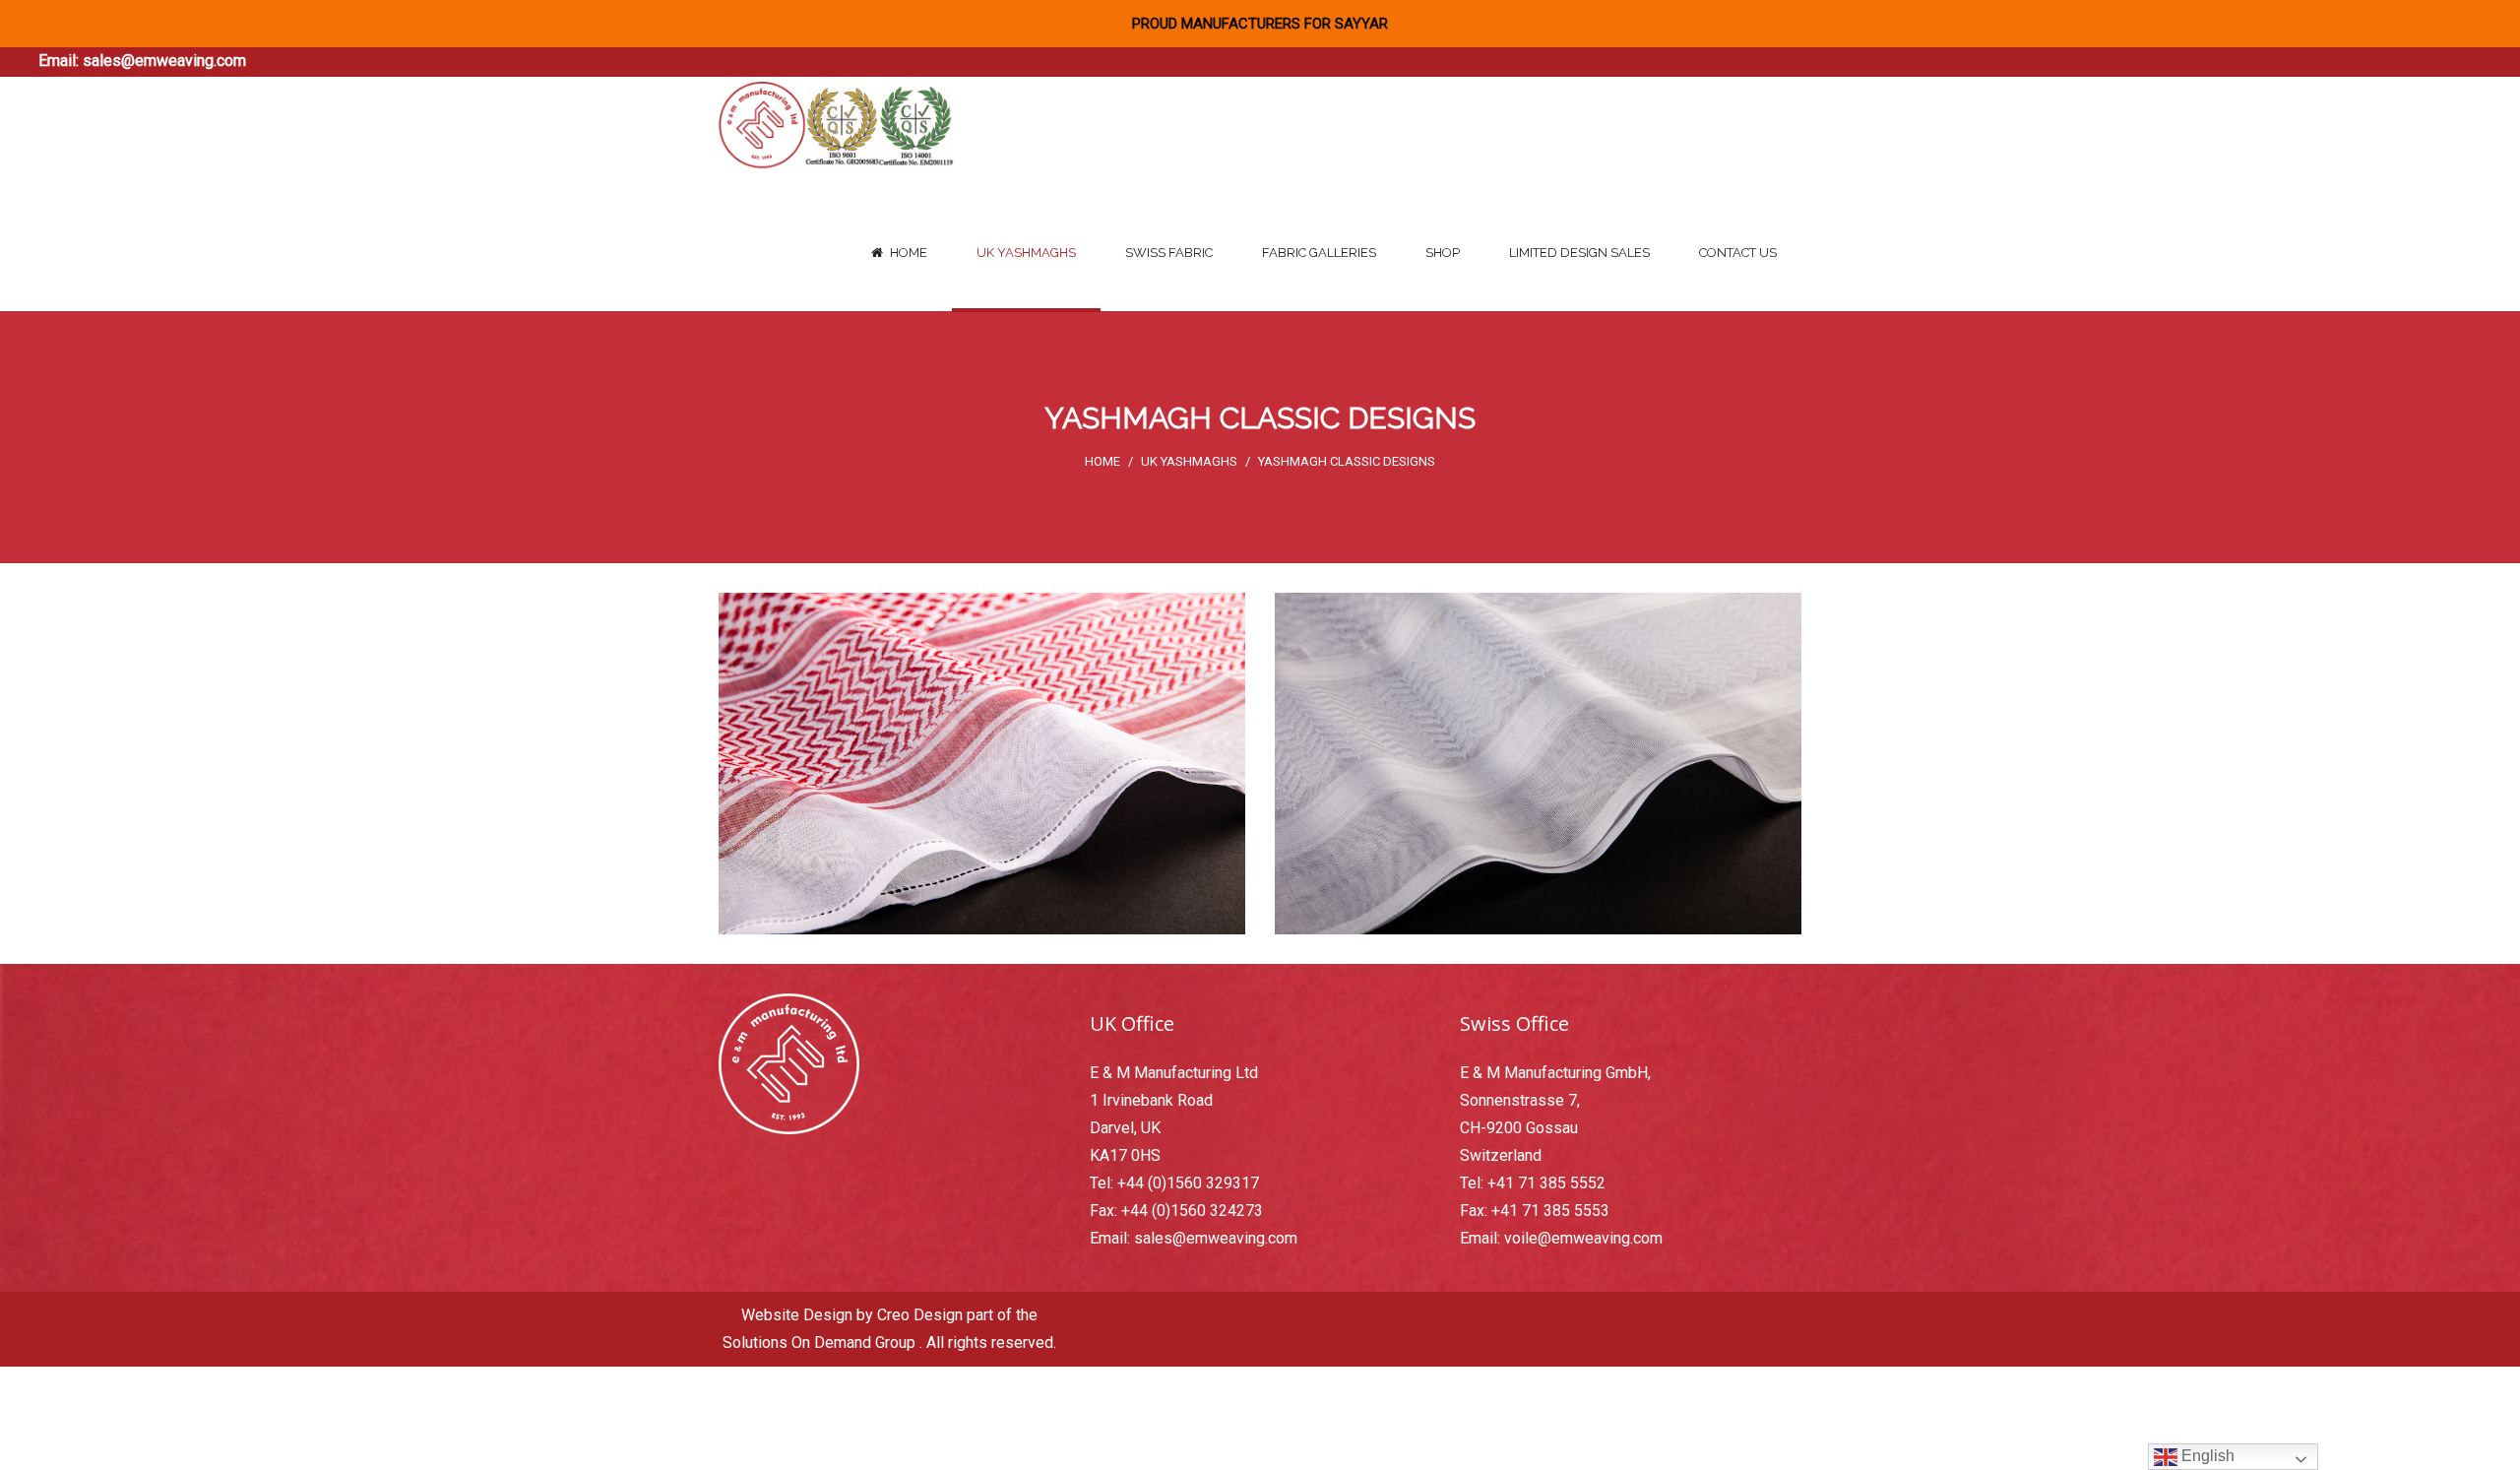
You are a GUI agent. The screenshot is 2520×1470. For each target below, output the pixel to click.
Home (1102, 461)
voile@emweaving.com (1583, 1238)
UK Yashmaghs (1189, 461)
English (2206, 1456)
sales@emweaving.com (164, 61)
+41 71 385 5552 (1546, 1183)
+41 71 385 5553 (1550, 1211)
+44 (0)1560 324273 (1192, 1211)
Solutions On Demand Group (819, 1342)
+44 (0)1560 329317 (1188, 1183)
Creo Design (920, 1315)
